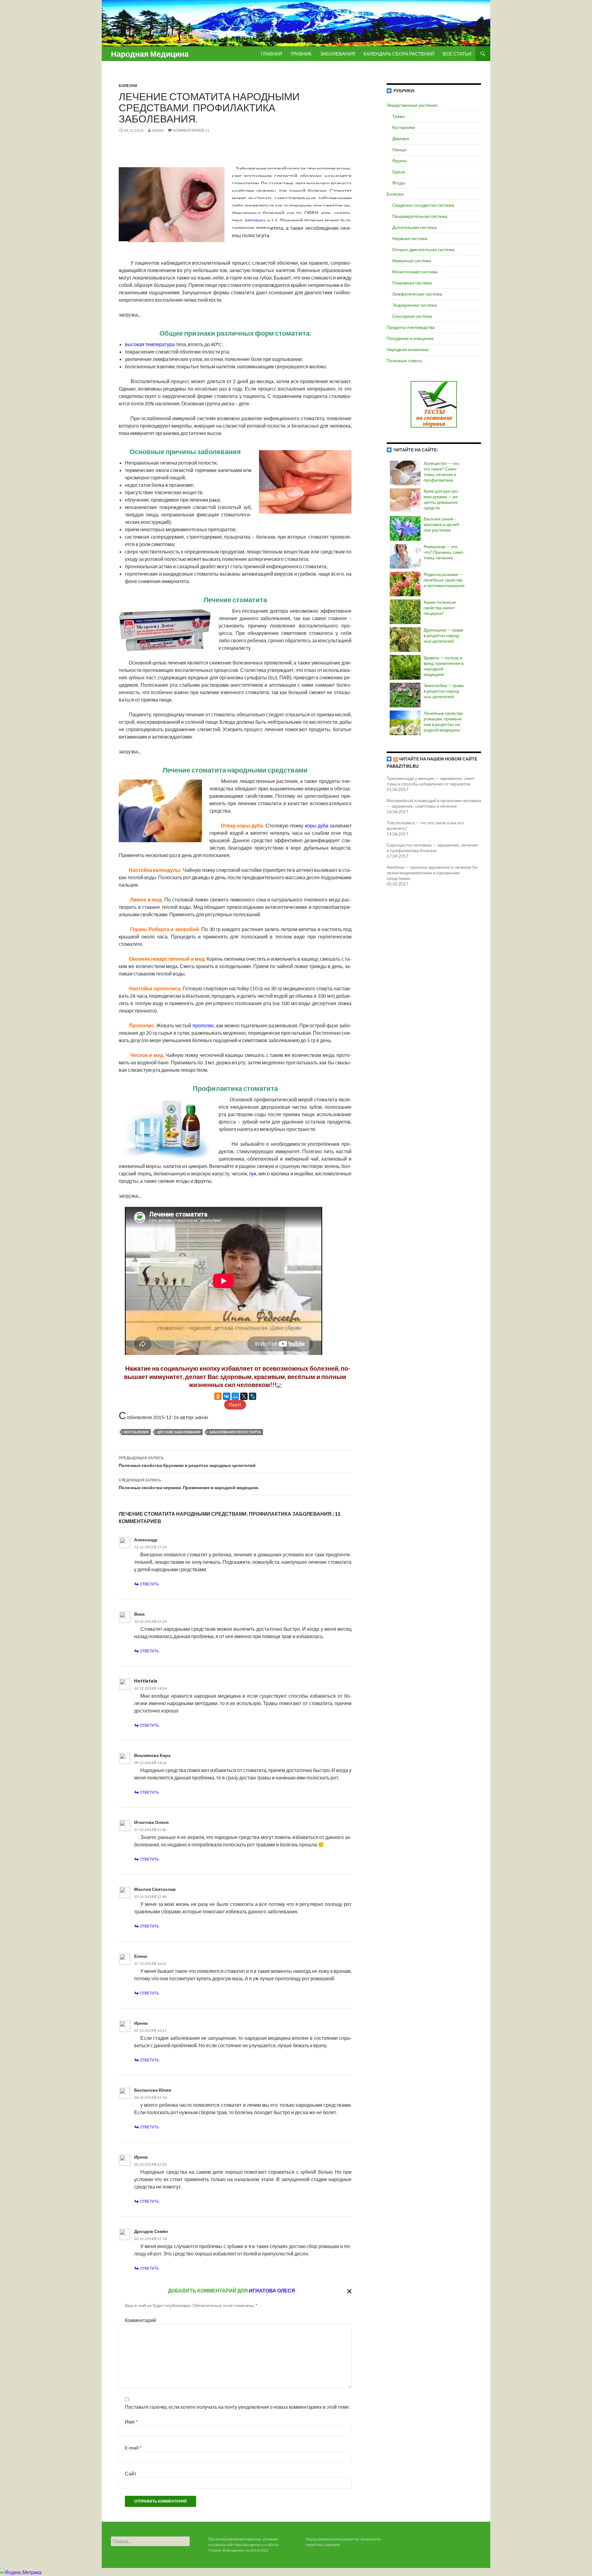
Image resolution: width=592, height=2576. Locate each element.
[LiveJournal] (253, 1396)
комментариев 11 (191, 130)
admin (158, 130)
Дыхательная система (414, 227)
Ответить (149, 1584)
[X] (244, 1396)
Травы (399, 116)
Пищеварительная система (420, 216)
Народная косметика (408, 349)
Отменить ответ (348, 2291)
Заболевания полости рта (235, 1432)
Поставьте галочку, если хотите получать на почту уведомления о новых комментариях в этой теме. (237, 2407)
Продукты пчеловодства (411, 327)
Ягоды (399, 183)
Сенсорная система (412, 316)
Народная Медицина (150, 54)
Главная (271, 54)
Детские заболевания (179, 1432)
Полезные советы (404, 360)
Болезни (128, 86)
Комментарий (140, 2320)
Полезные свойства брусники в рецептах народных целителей (187, 1462)
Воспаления (136, 1432)
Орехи (399, 172)
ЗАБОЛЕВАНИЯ (338, 54)
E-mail (133, 2448)
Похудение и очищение (410, 338)
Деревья (401, 138)
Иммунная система (412, 261)
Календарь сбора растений (399, 54)
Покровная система (412, 283)
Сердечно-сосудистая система (423, 205)
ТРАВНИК (301, 54)
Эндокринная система (415, 305)
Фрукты (400, 161)
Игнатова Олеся (272, 2290)
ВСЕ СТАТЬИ (457, 54)
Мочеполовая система (415, 272)
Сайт (131, 2473)
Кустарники (404, 127)
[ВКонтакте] (227, 1396)
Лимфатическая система (417, 294)
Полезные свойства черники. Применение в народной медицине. (189, 1484)
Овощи (399, 149)
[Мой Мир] (235, 1396)
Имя (131, 2422)
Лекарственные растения (412, 105)
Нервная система (410, 238)
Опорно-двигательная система (423, 249)
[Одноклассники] (218, 1396)
